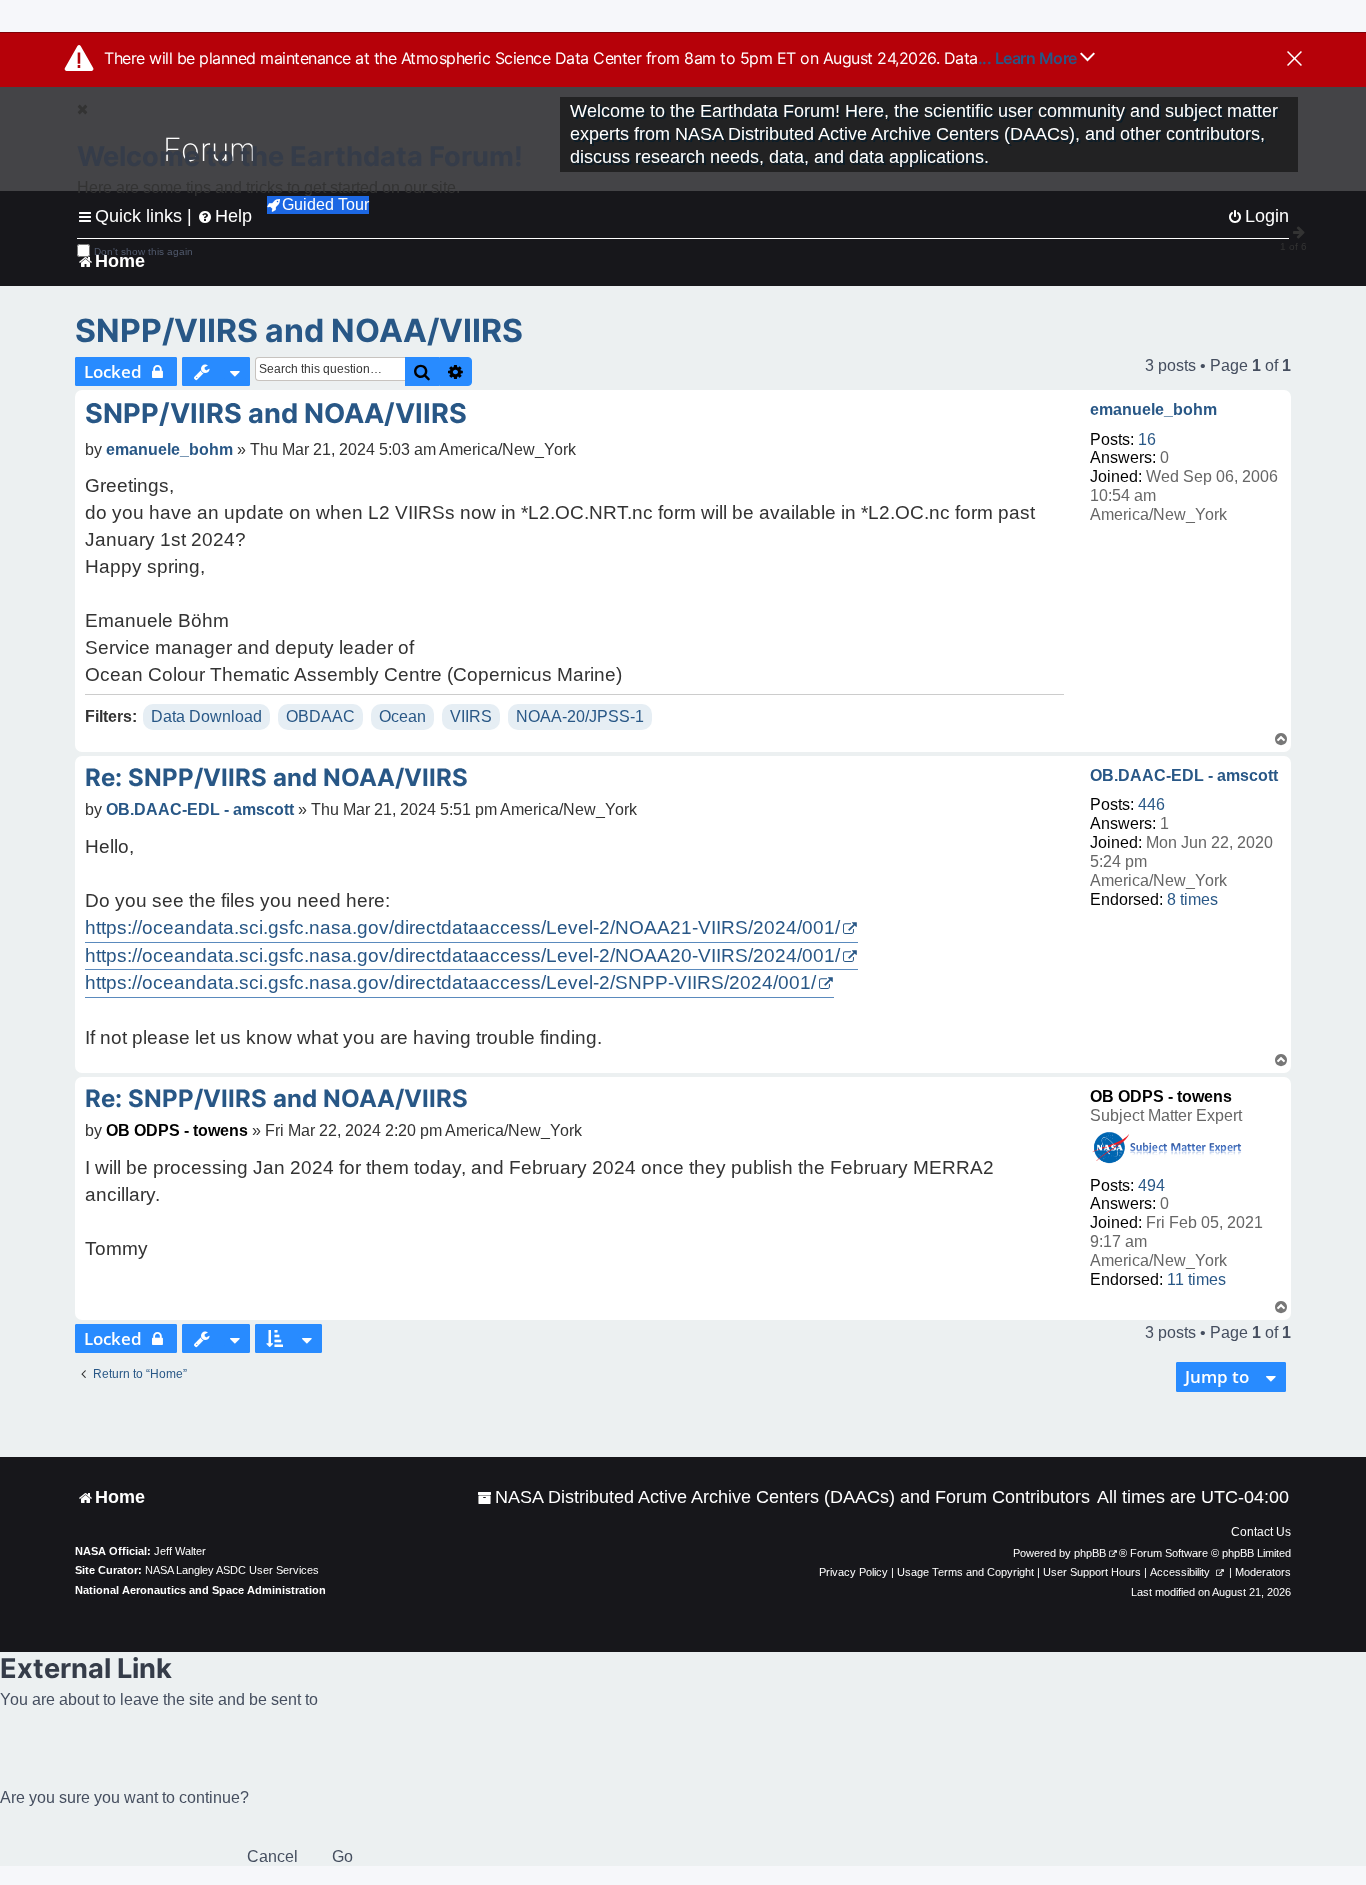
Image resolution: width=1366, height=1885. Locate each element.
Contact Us (1261, 1532)
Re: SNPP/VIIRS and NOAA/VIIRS (276, 777)
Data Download (206, 716)
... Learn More (1029, 58)
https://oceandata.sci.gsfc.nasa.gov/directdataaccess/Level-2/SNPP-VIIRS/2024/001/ (450, 982)
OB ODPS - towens (1161, 1096)
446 (1151, 804)
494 (1151, 1185)
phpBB (1090, 1553)
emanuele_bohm (1153, 409)
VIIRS (471, 716)
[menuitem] (783, 1497)
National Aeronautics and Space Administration (200, 1590)
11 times (1196, 1279)
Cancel (272, 1856)
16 (1147, 439)
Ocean (402, 716)
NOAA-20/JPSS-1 (580, 716)
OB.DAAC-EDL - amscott (1184, 775)
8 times (1192, 899)
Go (342, 1856)
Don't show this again (143, 251)
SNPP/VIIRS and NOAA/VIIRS (299, 330)
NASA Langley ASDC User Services (232, 1570)
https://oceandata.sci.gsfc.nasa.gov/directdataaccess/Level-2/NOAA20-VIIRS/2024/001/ (462, 955)
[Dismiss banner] (1294, 60)
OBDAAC (320, 716)
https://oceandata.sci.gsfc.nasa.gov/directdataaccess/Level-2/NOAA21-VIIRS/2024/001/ (462, 927)
